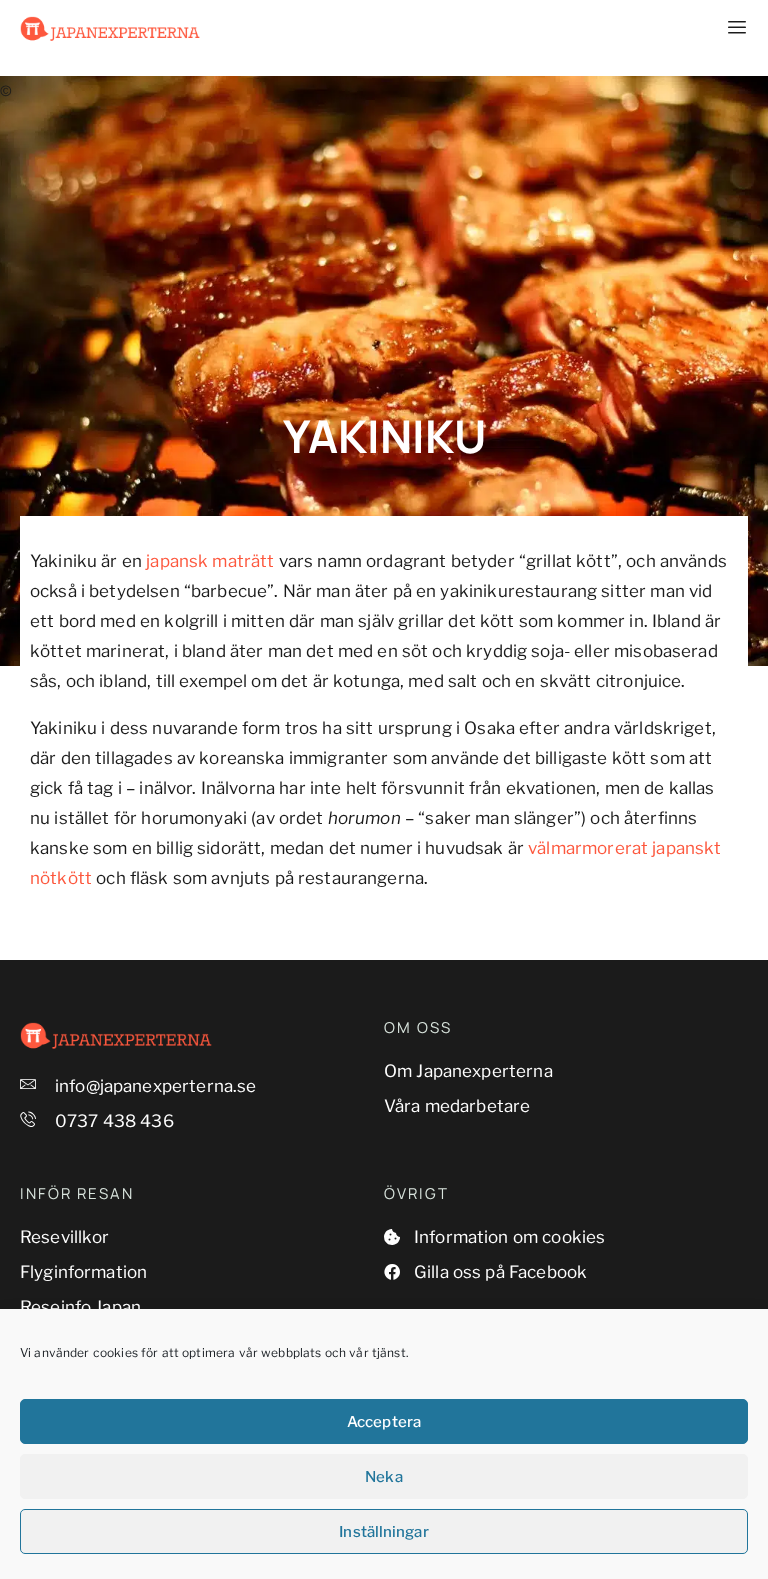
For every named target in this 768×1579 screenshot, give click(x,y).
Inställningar (383, 1532)
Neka (383, 1477)
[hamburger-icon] (725, 28)
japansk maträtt (210, 561)
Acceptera (384, 1422)
